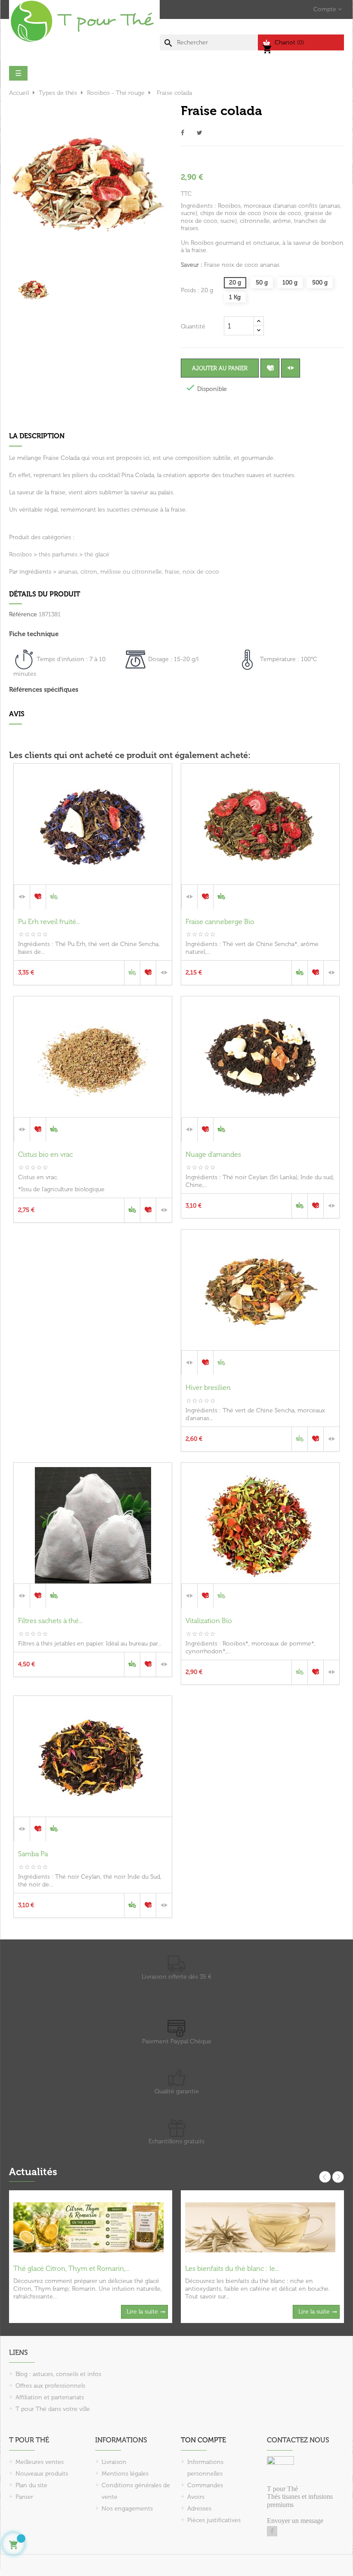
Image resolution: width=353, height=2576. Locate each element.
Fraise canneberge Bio (220, 922)
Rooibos (20, 554)
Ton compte (203, 2440)
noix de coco (201, 572)
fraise (172, 572)
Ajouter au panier (220, 368)
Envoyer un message (295, 2521)
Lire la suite (142, 2312)
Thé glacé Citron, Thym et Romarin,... (71, 2268)
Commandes (205, 2485)
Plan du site (31, 2485)
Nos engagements (127, 2509)
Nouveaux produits (42, 2474)
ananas (68, 572)
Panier (24, 2497)
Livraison (114, 2462)
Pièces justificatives (214, 2520)
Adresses (199, 2509)
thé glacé (97, 554)
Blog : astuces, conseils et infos (58, 2374)
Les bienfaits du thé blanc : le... (232, 2268)
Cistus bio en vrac (45, 1154)
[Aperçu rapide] (93, 896)
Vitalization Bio (209, 1621)
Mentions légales (125, 2474)
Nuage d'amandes (213, 1154)
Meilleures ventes (40, 2462)
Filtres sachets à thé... (50, 1621)
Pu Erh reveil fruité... (49, 922)
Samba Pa (33, 1854)
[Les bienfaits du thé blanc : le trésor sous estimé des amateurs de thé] (260, 2227)
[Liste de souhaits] (270, 368)
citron (89, 572)
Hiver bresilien (208, 1388)
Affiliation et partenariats (50, 2397)
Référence (23, 614)
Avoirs (196, 2497)
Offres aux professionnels (50, 2386)
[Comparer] (291, 368)
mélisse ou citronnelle (131, 572)
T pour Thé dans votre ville (53, 2409)
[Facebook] (272, 2531)
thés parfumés (58, 554)
